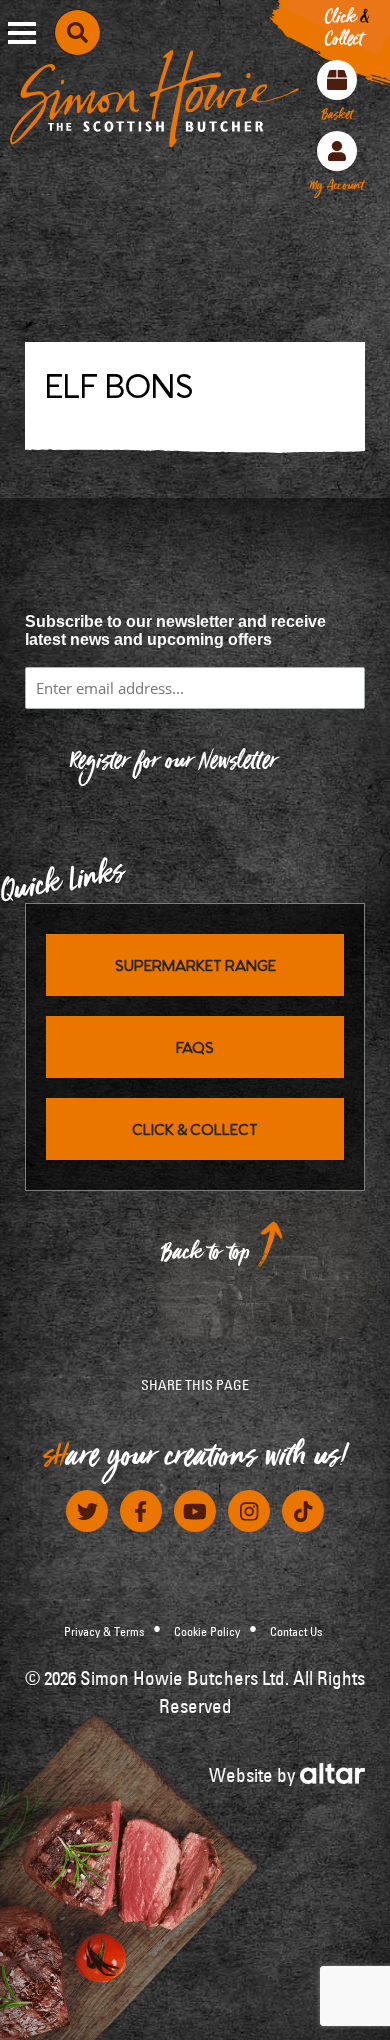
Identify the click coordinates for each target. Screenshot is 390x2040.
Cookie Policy (207, 1631)
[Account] (337, 151)
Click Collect (347, 32)
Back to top (206, 1257)
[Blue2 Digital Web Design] (332, 1771)
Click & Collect (195, 1128)
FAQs (195, 1046)
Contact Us (296, 1631)
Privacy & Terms (104, 1631)
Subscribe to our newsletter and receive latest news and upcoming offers (175, 630)
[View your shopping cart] (337, 80)
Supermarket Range (195, 964)
